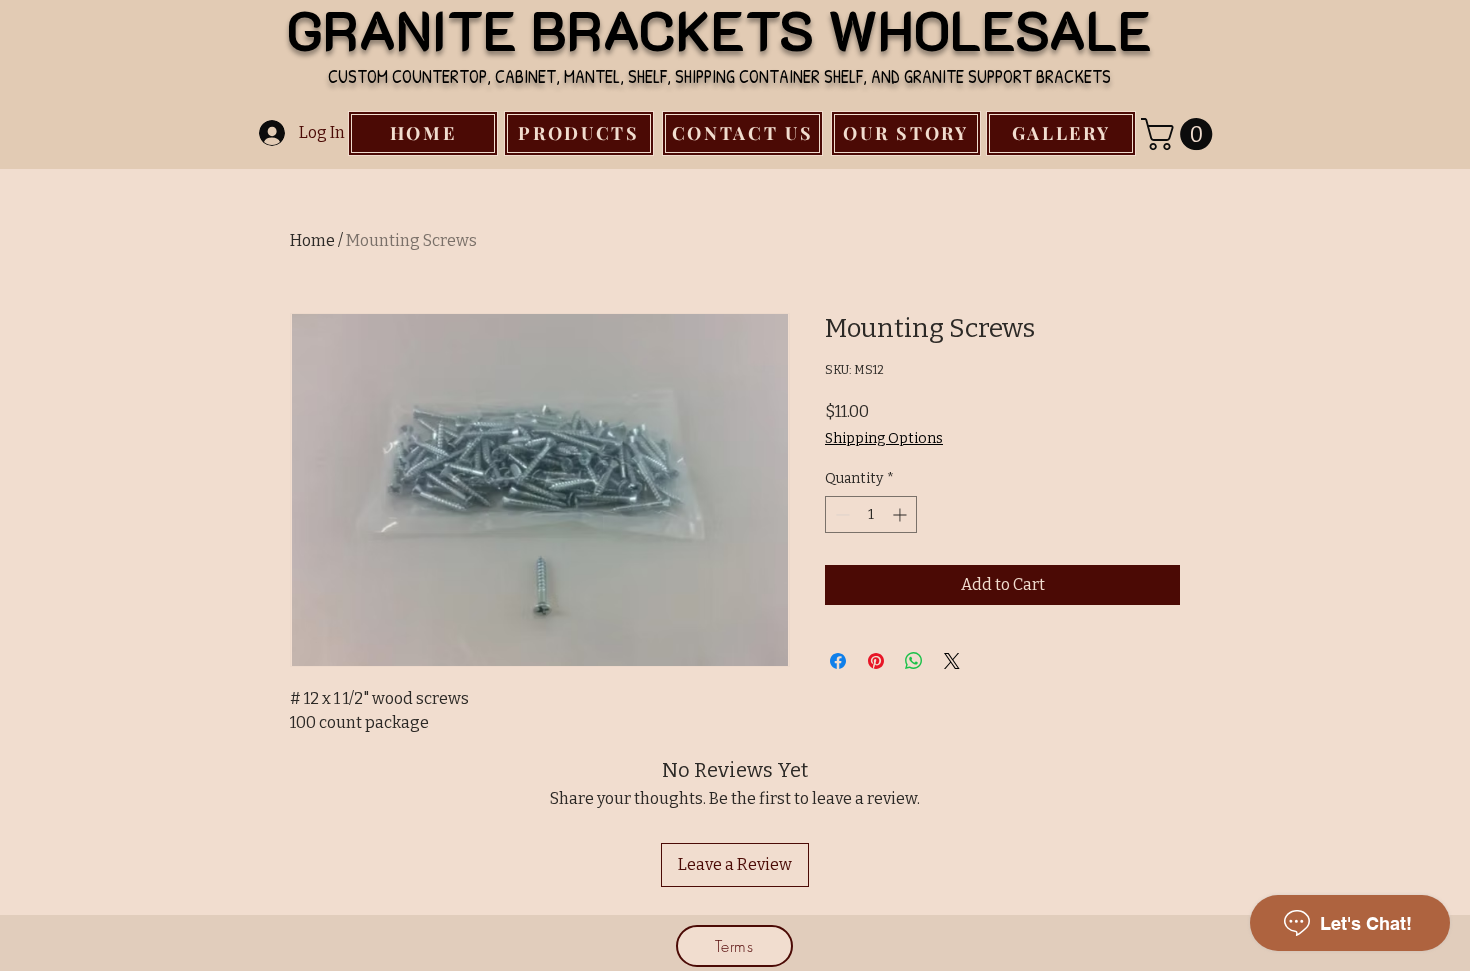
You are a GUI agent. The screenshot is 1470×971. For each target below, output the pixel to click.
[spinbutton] (871, 514)
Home (312, 240)
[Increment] (901, 514)
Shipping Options (884, 438)
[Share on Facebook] (838, 661)
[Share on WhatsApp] (914, 661)
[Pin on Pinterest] (876, 661)
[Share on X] (952, 661)
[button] (1180, 134)
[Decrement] (840, 514)
